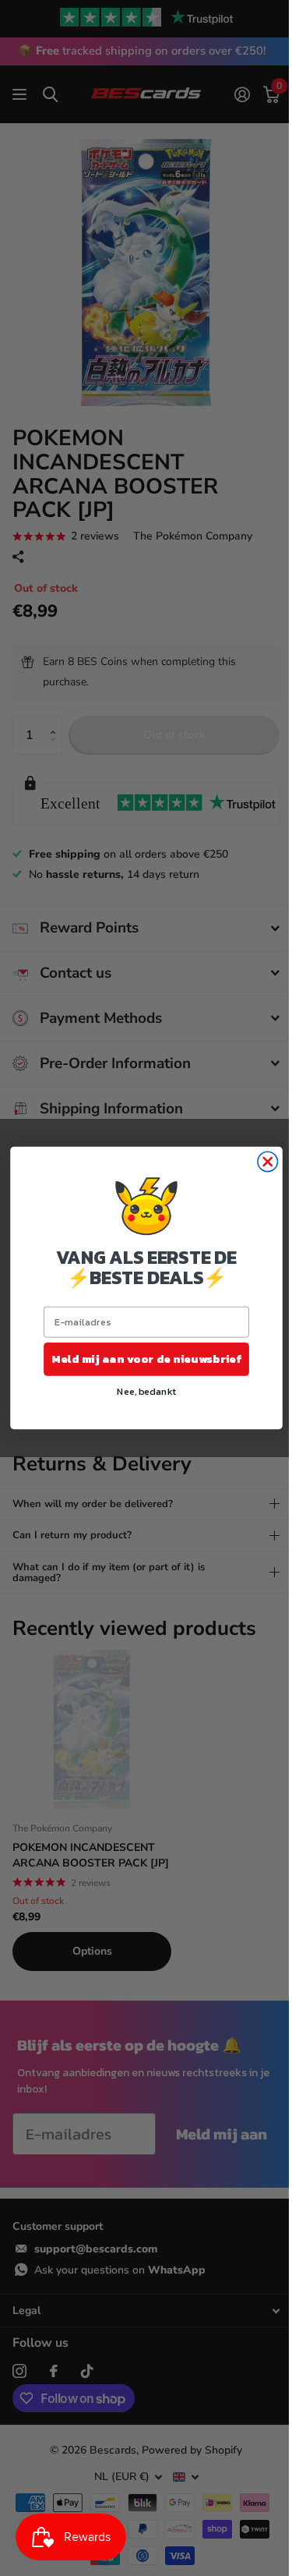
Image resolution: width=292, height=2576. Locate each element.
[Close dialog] (261, 1161)
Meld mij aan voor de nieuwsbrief (141, 1359)
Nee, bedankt (140, 1391)
